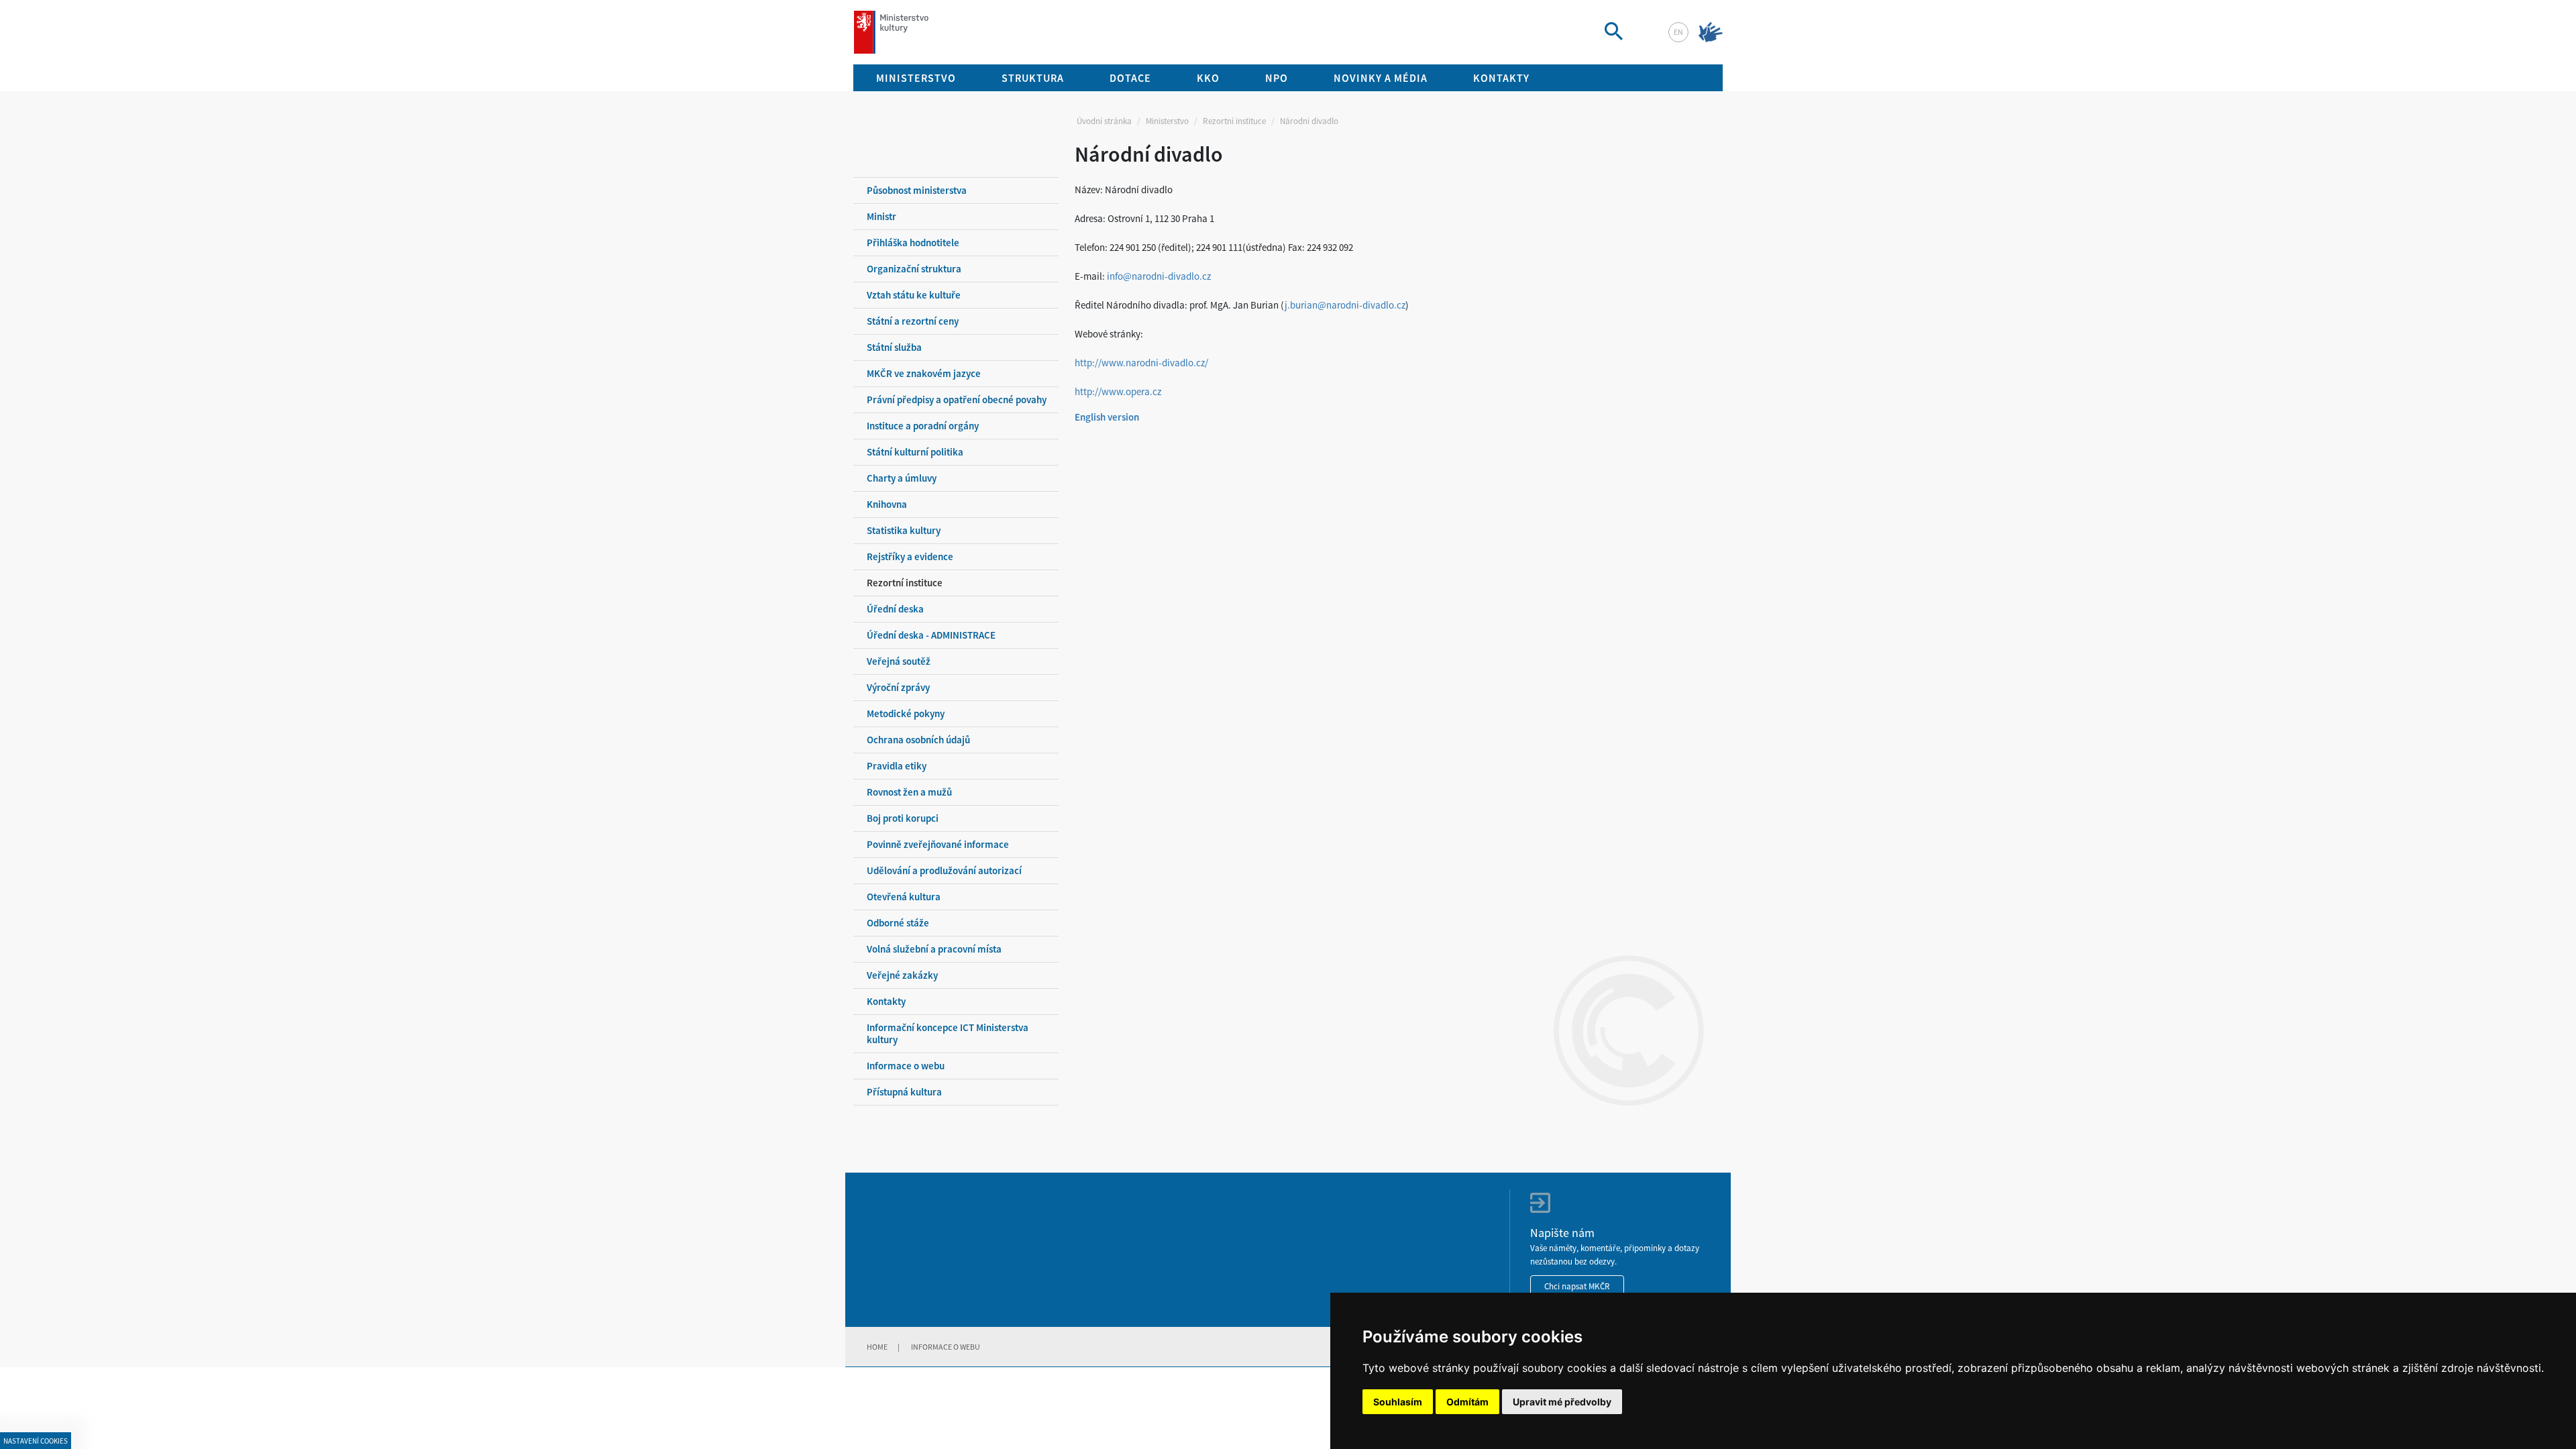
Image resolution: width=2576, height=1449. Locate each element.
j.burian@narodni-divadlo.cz (1345, 305)
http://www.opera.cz (1118, 391)
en (1678, 32)
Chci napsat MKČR (1577, 1286)
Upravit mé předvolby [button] (1562, 1402)
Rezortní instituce (1234, 121)
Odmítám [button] (1467, 1402)
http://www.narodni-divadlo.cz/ (1141, 363)
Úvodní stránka (1104, 121)
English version (1107, 417)
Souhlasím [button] (1398, 1402)
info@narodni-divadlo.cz (1159, 276)
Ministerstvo (1167, 121)
